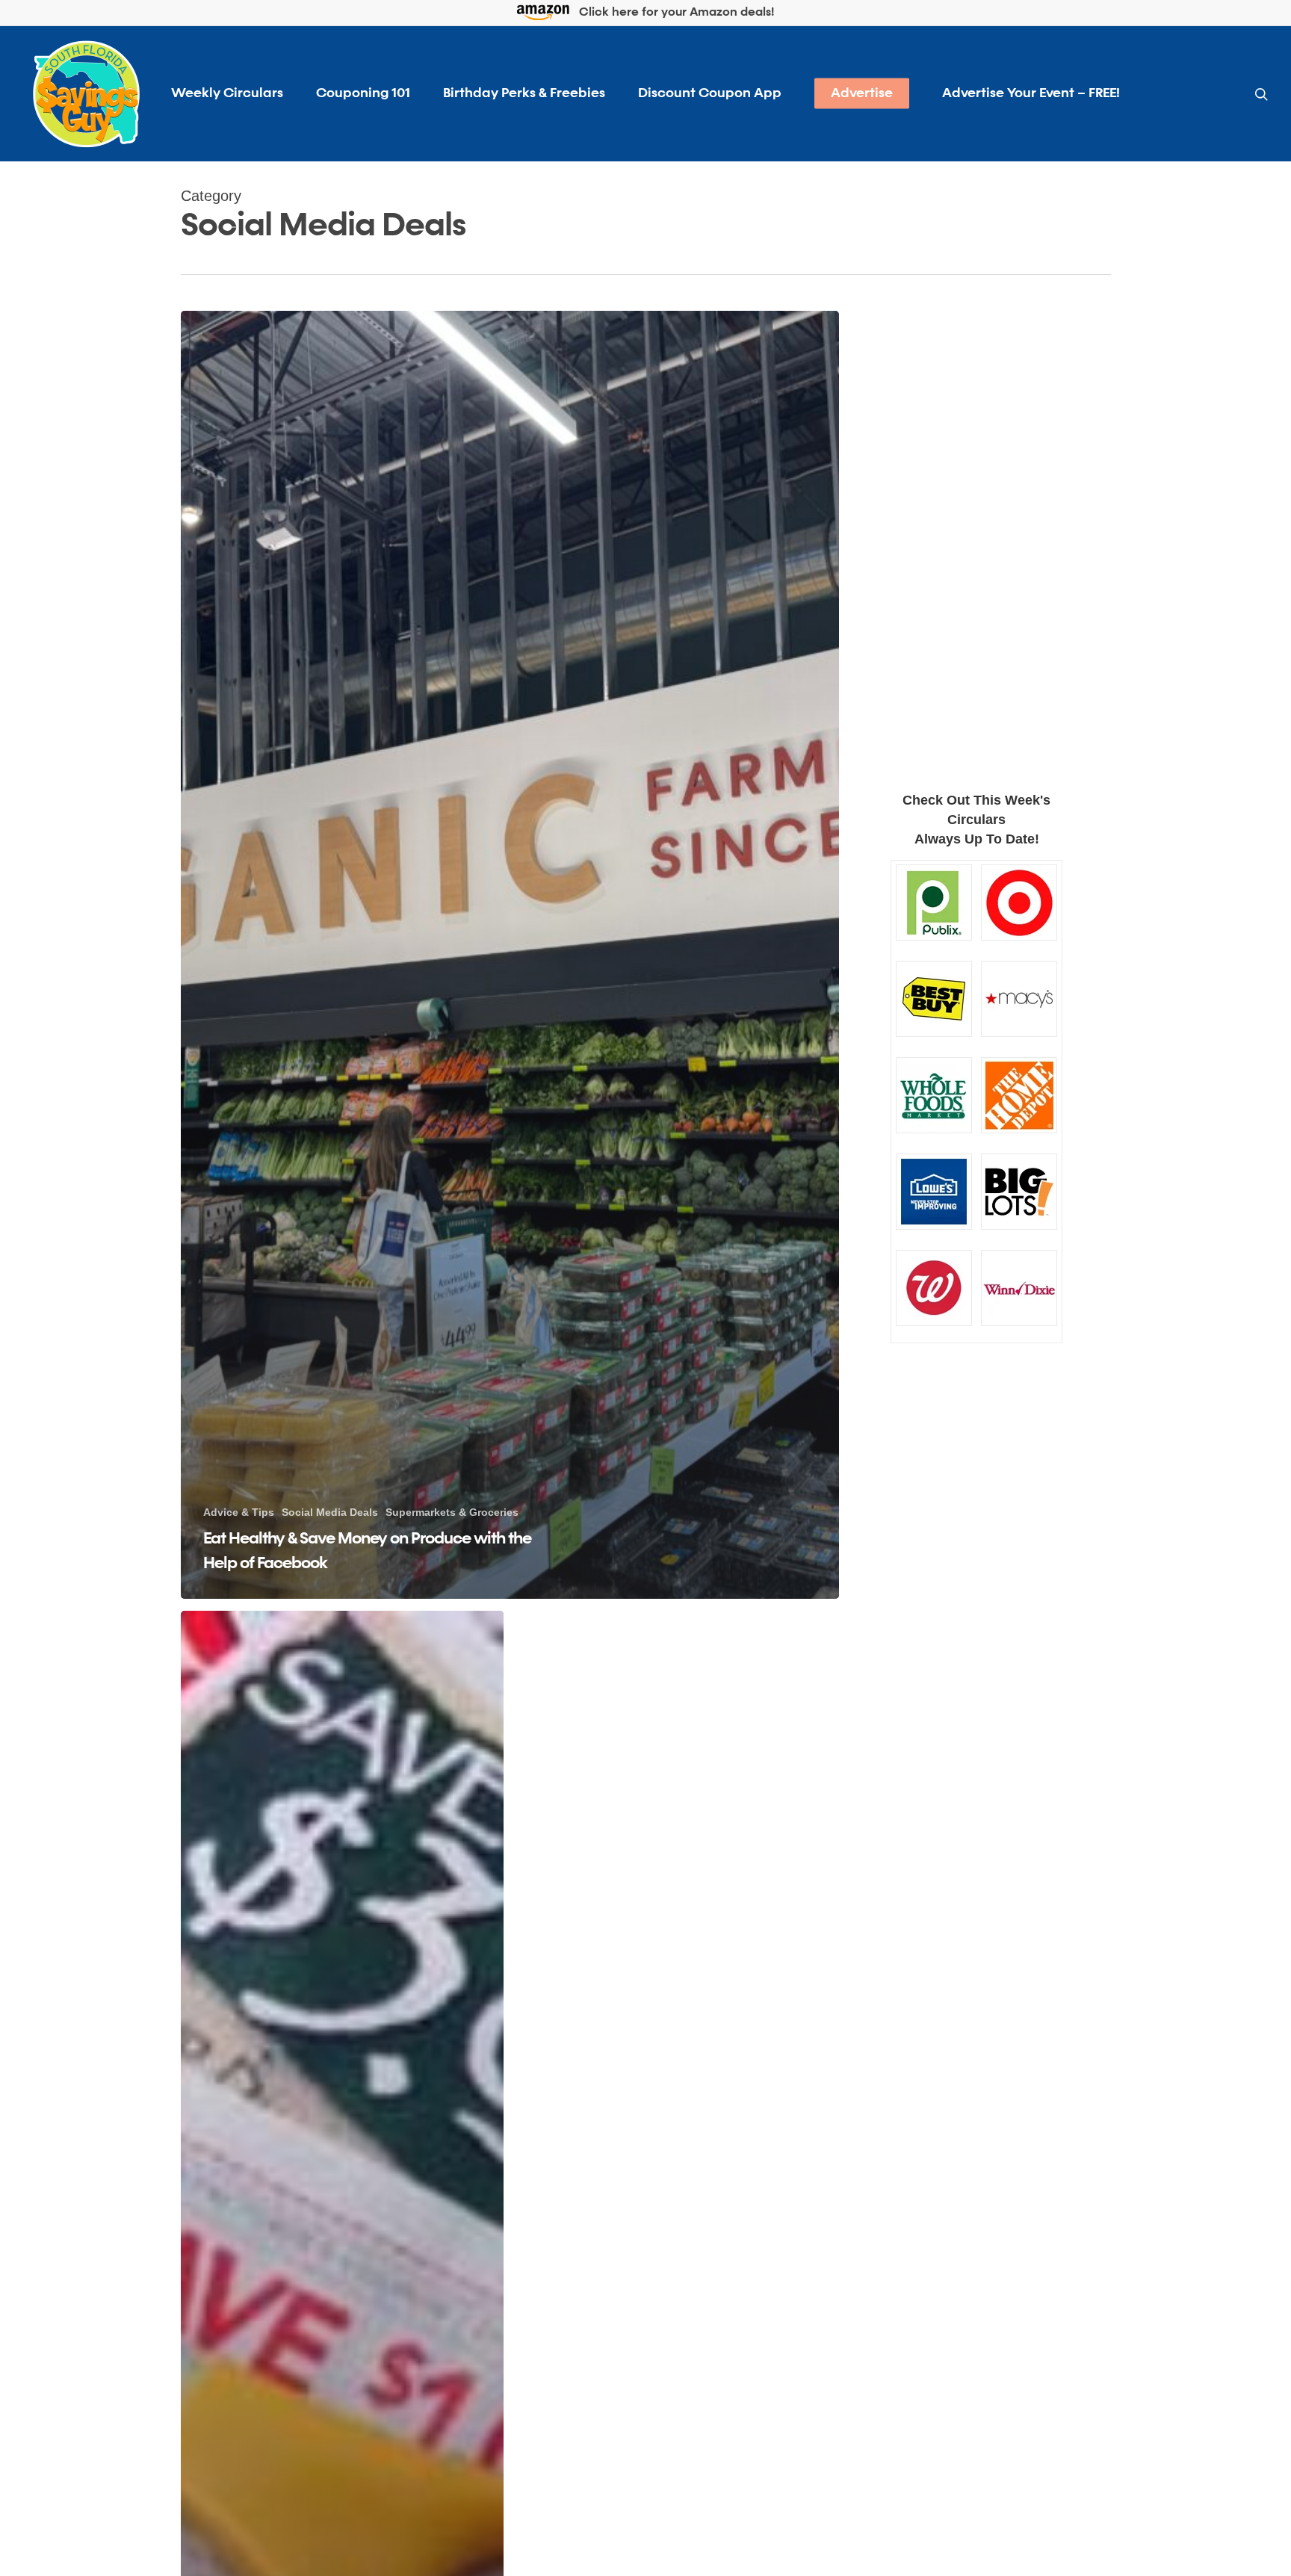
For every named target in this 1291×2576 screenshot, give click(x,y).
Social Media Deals (330, 1512)
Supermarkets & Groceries (452, 1512)
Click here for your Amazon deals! (675, 13)
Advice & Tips (239, 1512)
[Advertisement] (977, 529)
